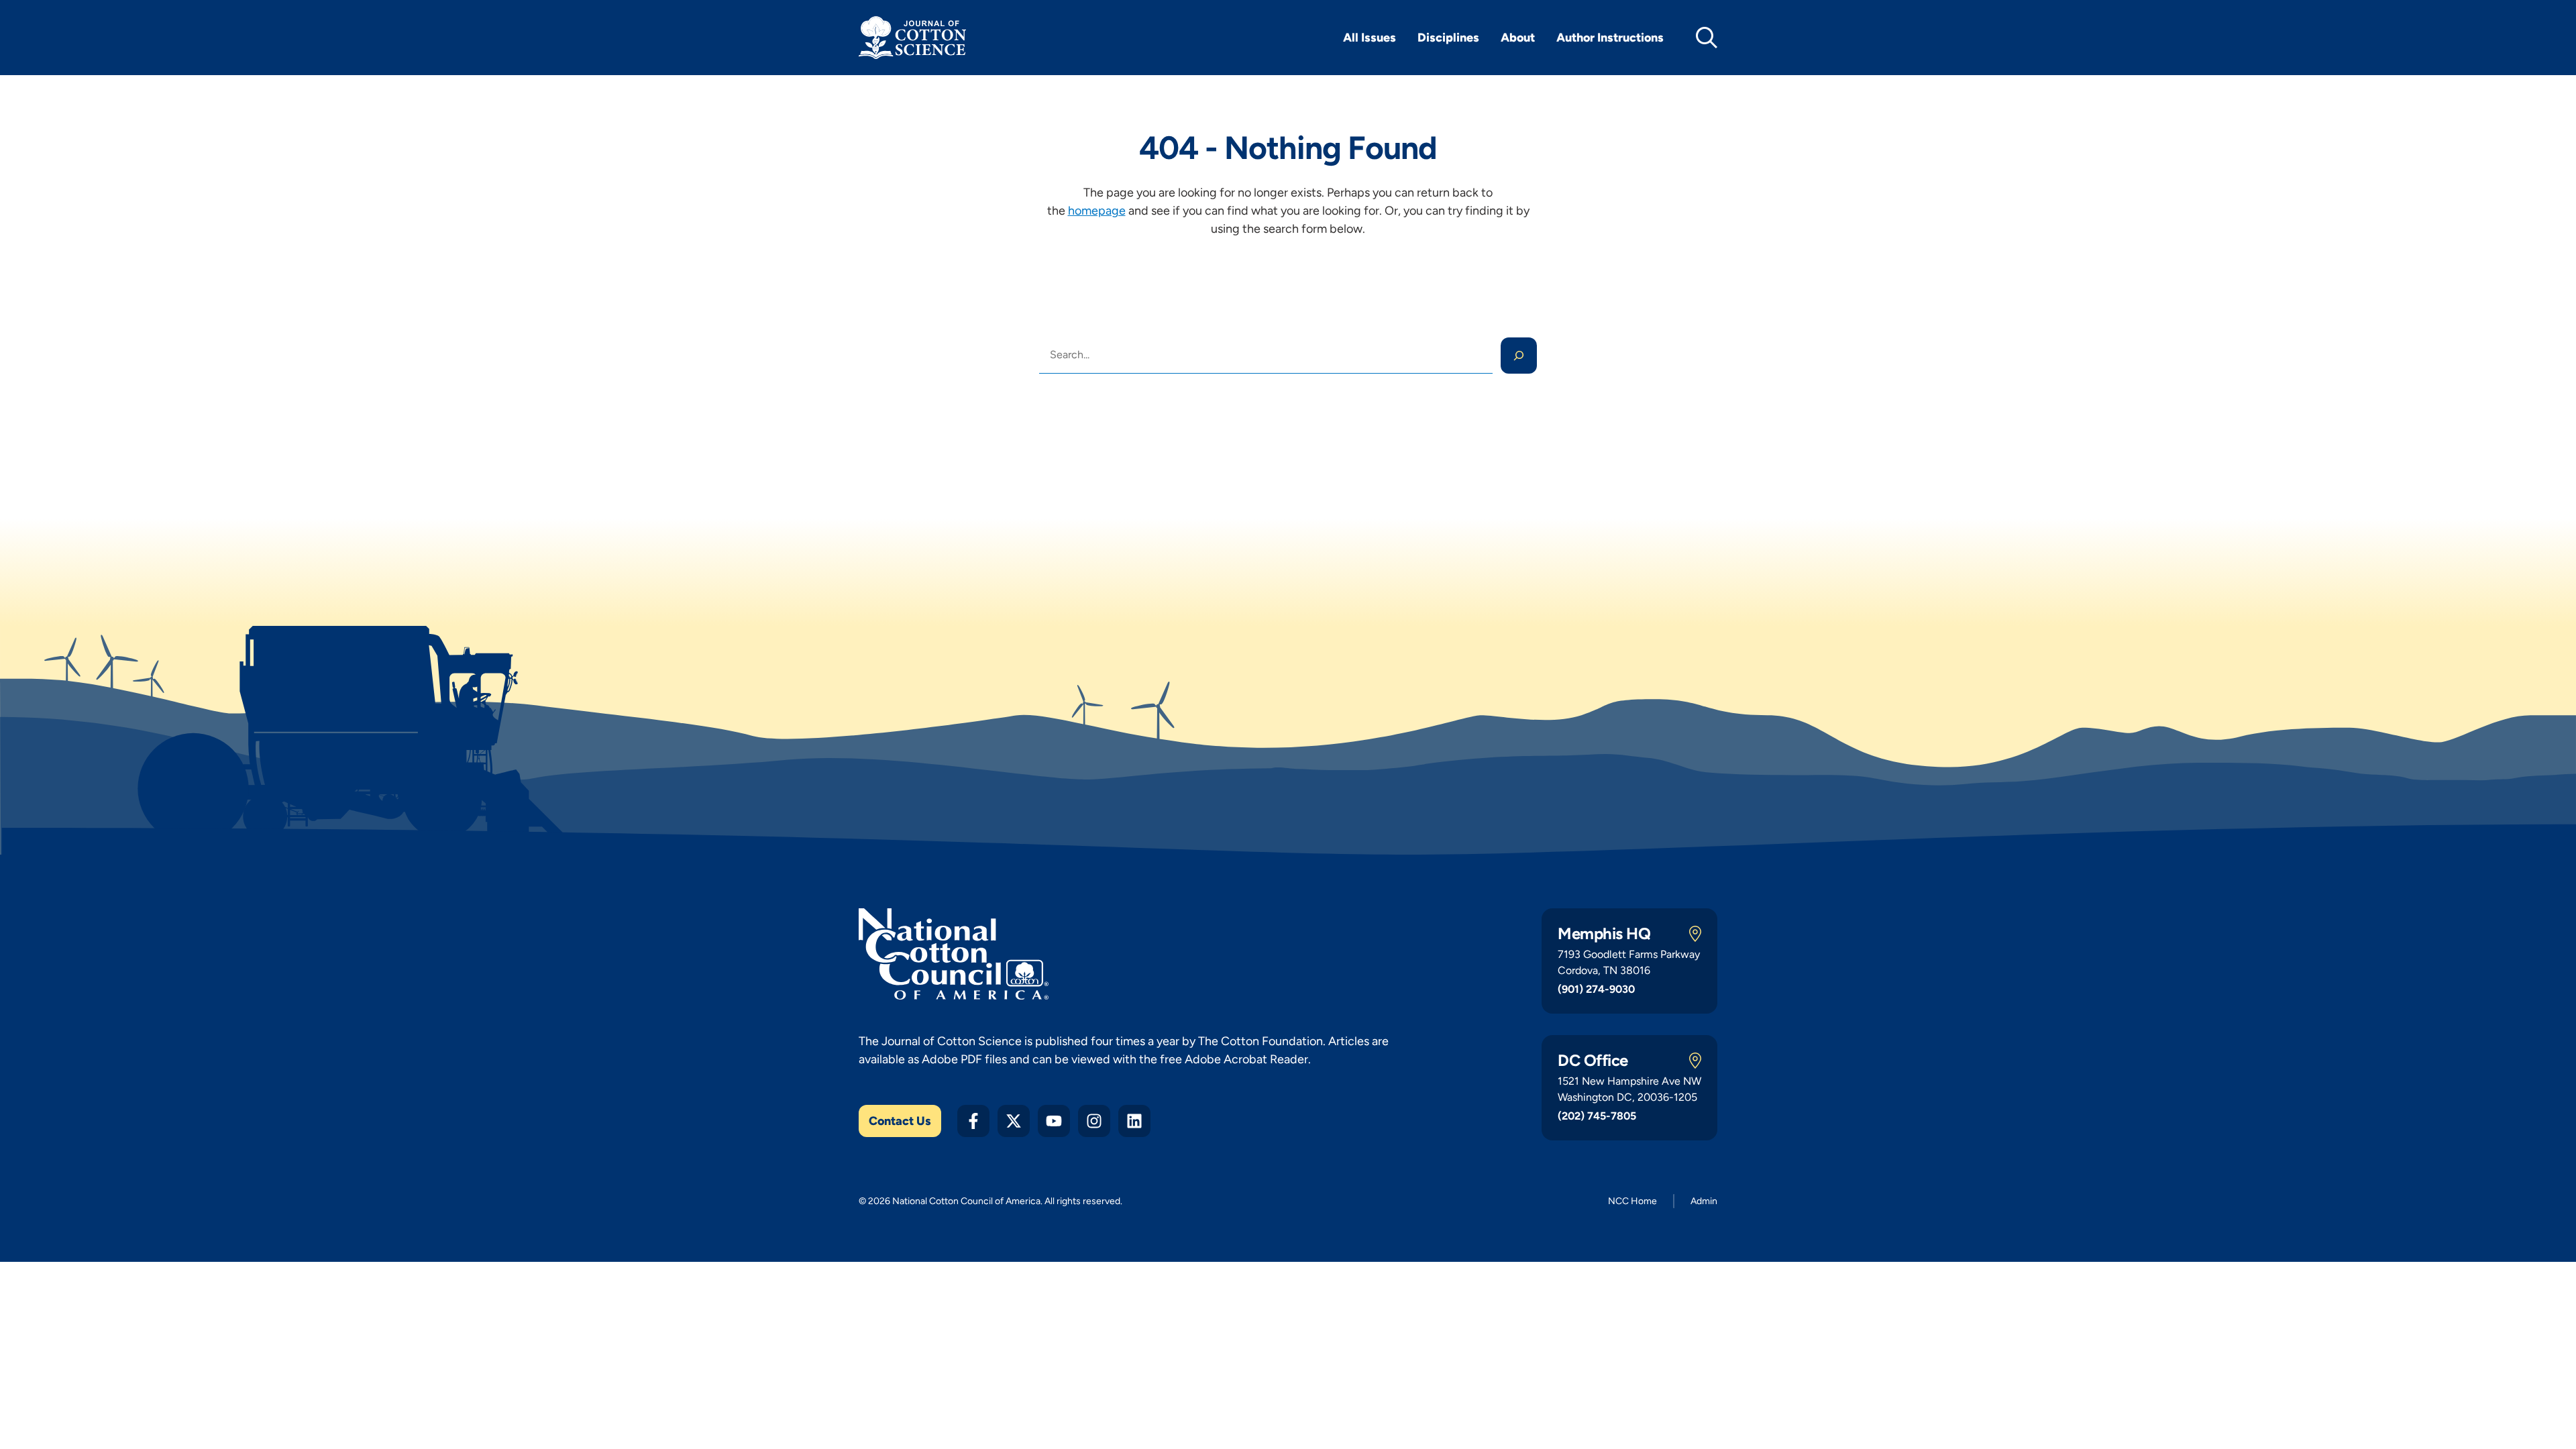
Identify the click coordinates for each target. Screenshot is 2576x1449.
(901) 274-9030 (1596, 989)
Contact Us (900, 1121)
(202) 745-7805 (1597, 1116)
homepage (1097, 211)
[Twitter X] (1014, 1121)
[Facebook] (973, 1121)
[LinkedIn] (1134, 1121)
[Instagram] (1094, 1121)
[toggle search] (1707, 38)
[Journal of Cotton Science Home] (912, 38)
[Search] (1519, 356)
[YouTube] (1054, 1121)
